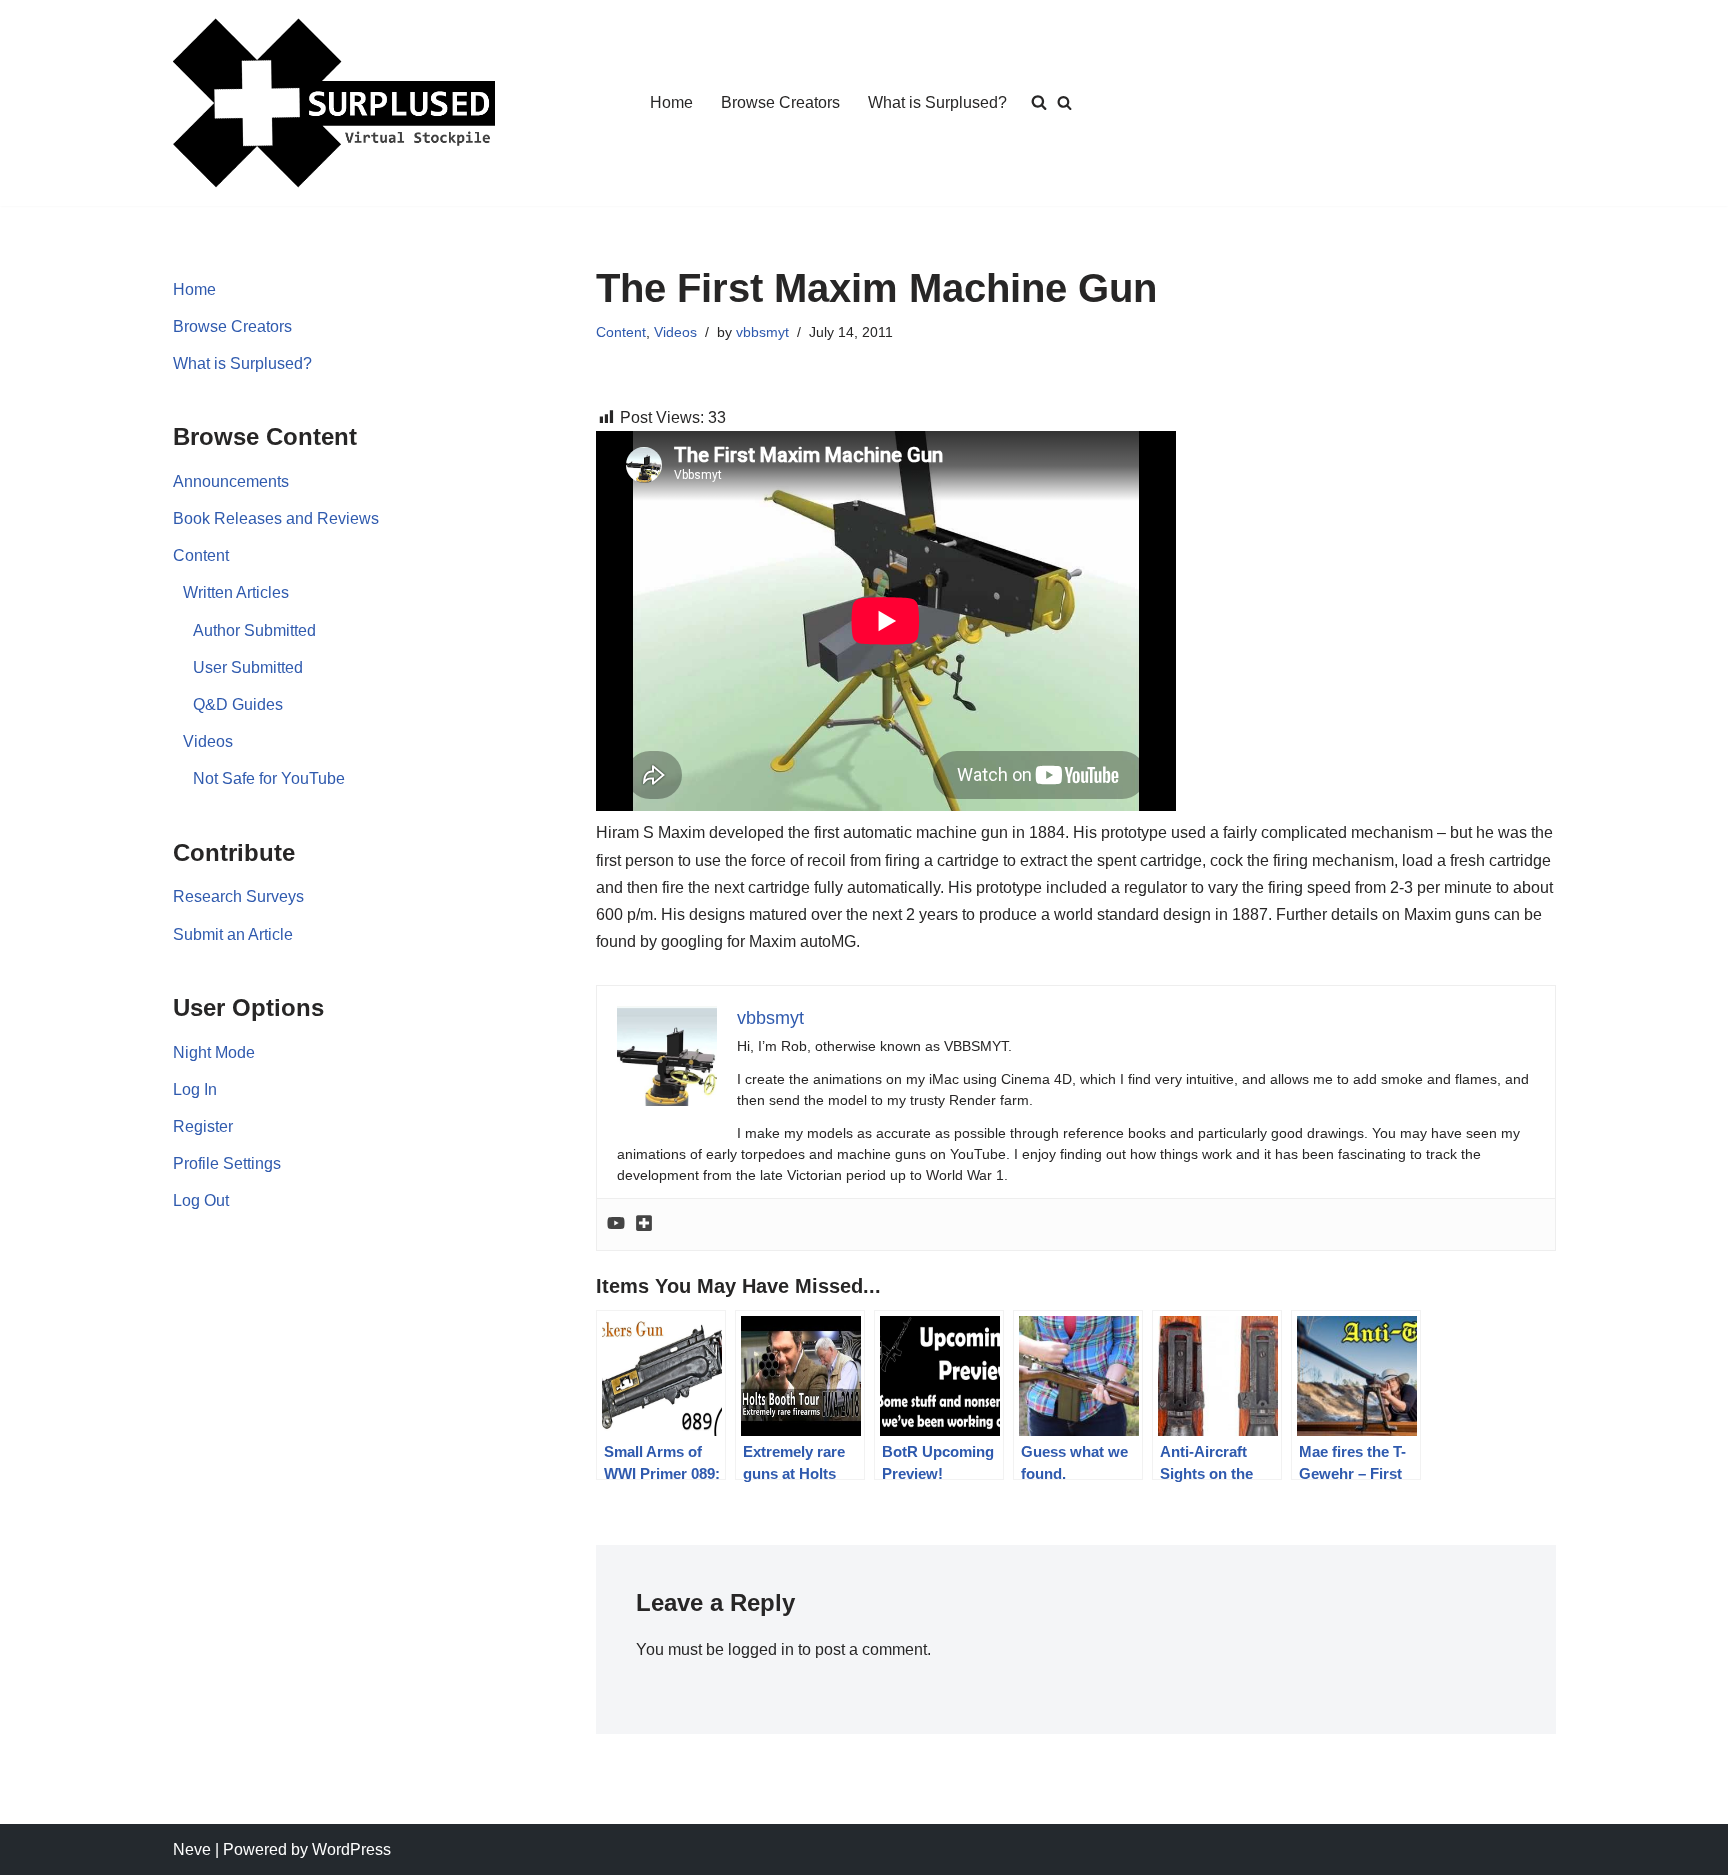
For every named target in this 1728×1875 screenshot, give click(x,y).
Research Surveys (238, 896)
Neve (192, 1849)
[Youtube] (616, 1224)
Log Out (201, 1200)
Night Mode (214, 1052)
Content (201, 555)
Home (671, 102)
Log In (195, 1089)
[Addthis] (644, 1224)
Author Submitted (254, 630)
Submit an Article (233, 934)
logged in (761, 1649)
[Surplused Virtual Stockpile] (334, 103)
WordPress (351, 1849)
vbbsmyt (762, 332)
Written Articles (236, 592)
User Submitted (248, 667)
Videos (208, 741)
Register (203, 1126)
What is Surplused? (937, 102)
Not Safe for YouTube (269, 778)
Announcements (231, 481)
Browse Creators (780, 102)
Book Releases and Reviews (276, 518)
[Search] (1064, 102)
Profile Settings (227, 1163)
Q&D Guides (238, 704)
